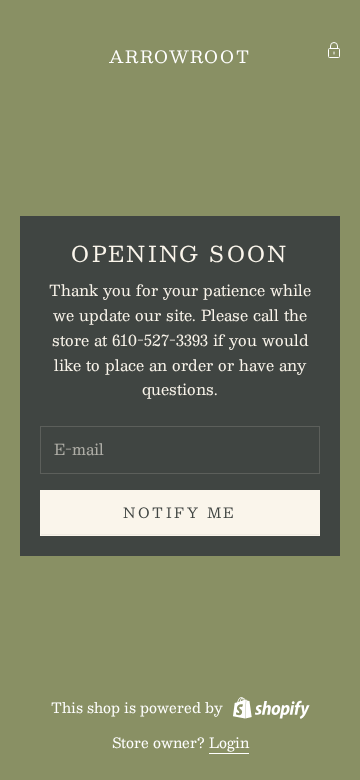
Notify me (180, 512)
